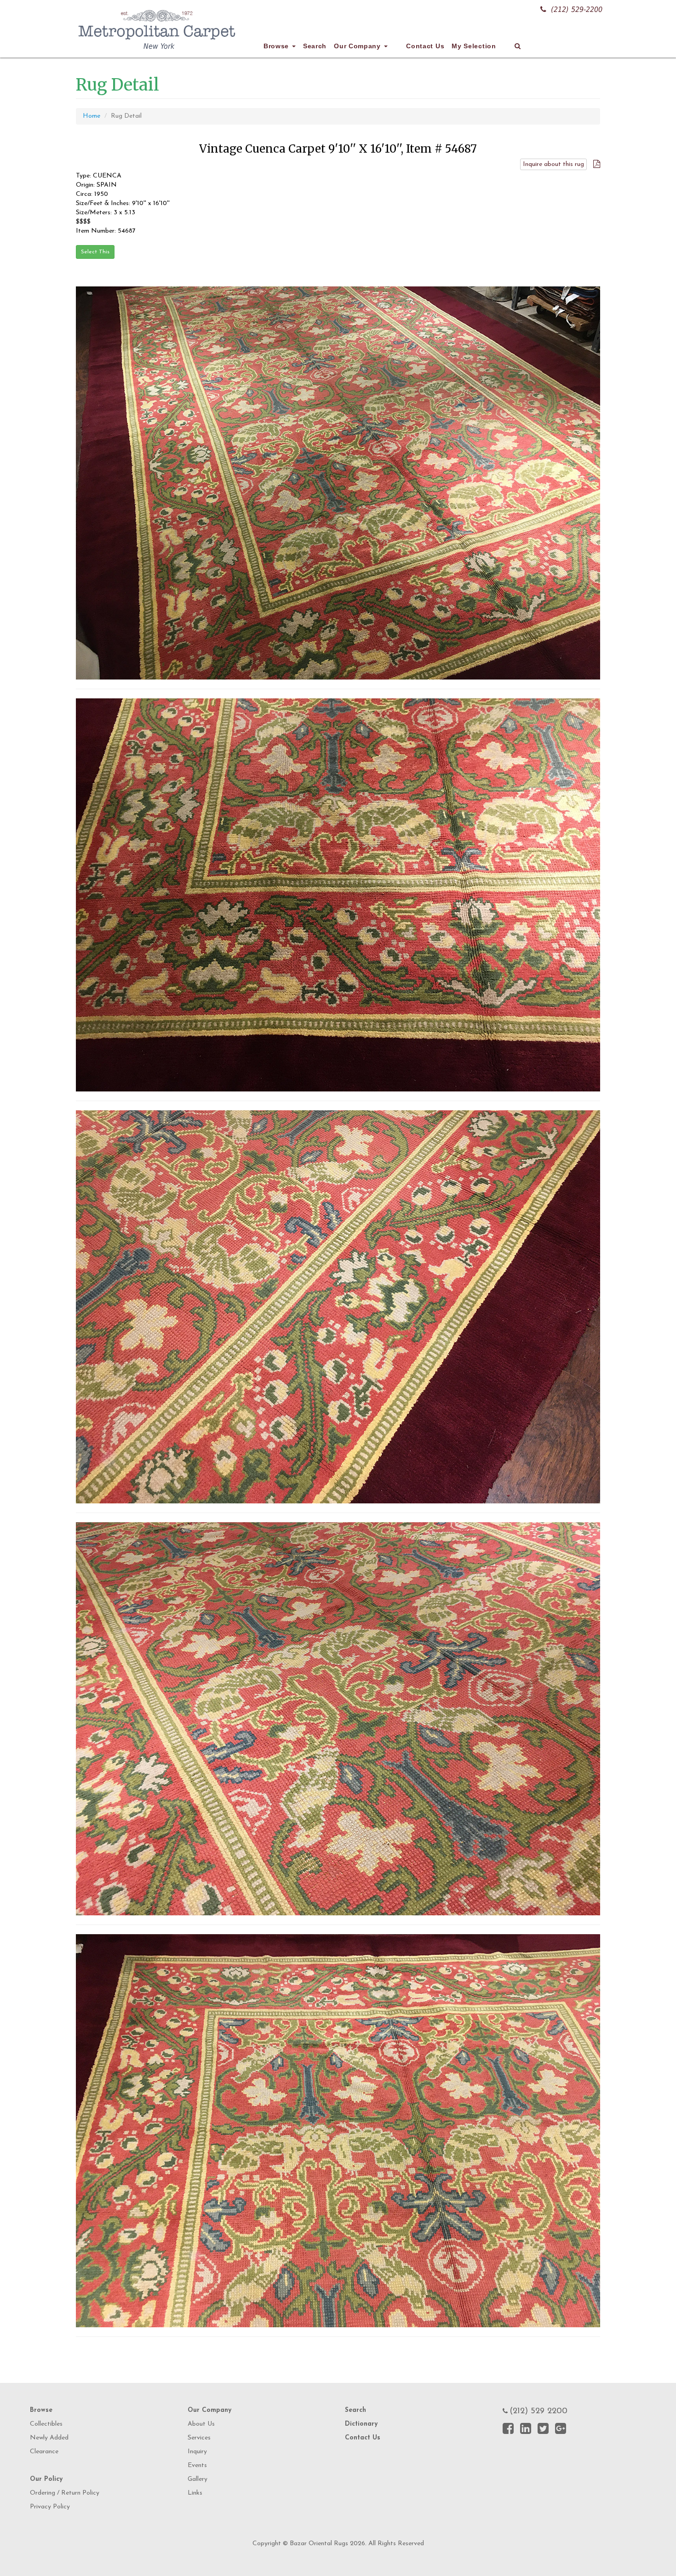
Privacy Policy (50, 2507)
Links (195, 2493)
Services (199, 2438)
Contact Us (425, 46)
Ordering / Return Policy (65, 2493)
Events (197, 2465)
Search (315, 46)
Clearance (44, 2452)
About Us (201, 2424)
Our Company (358, 46)
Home (92, 116)
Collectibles (46, 2424)
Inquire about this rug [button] (553, 164)
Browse (277, 46)
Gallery (198, 2479)
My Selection (474, 46)
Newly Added (49, 2438)
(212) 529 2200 (539, 2411)
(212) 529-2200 (577, 9)
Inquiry (197, 2452)
